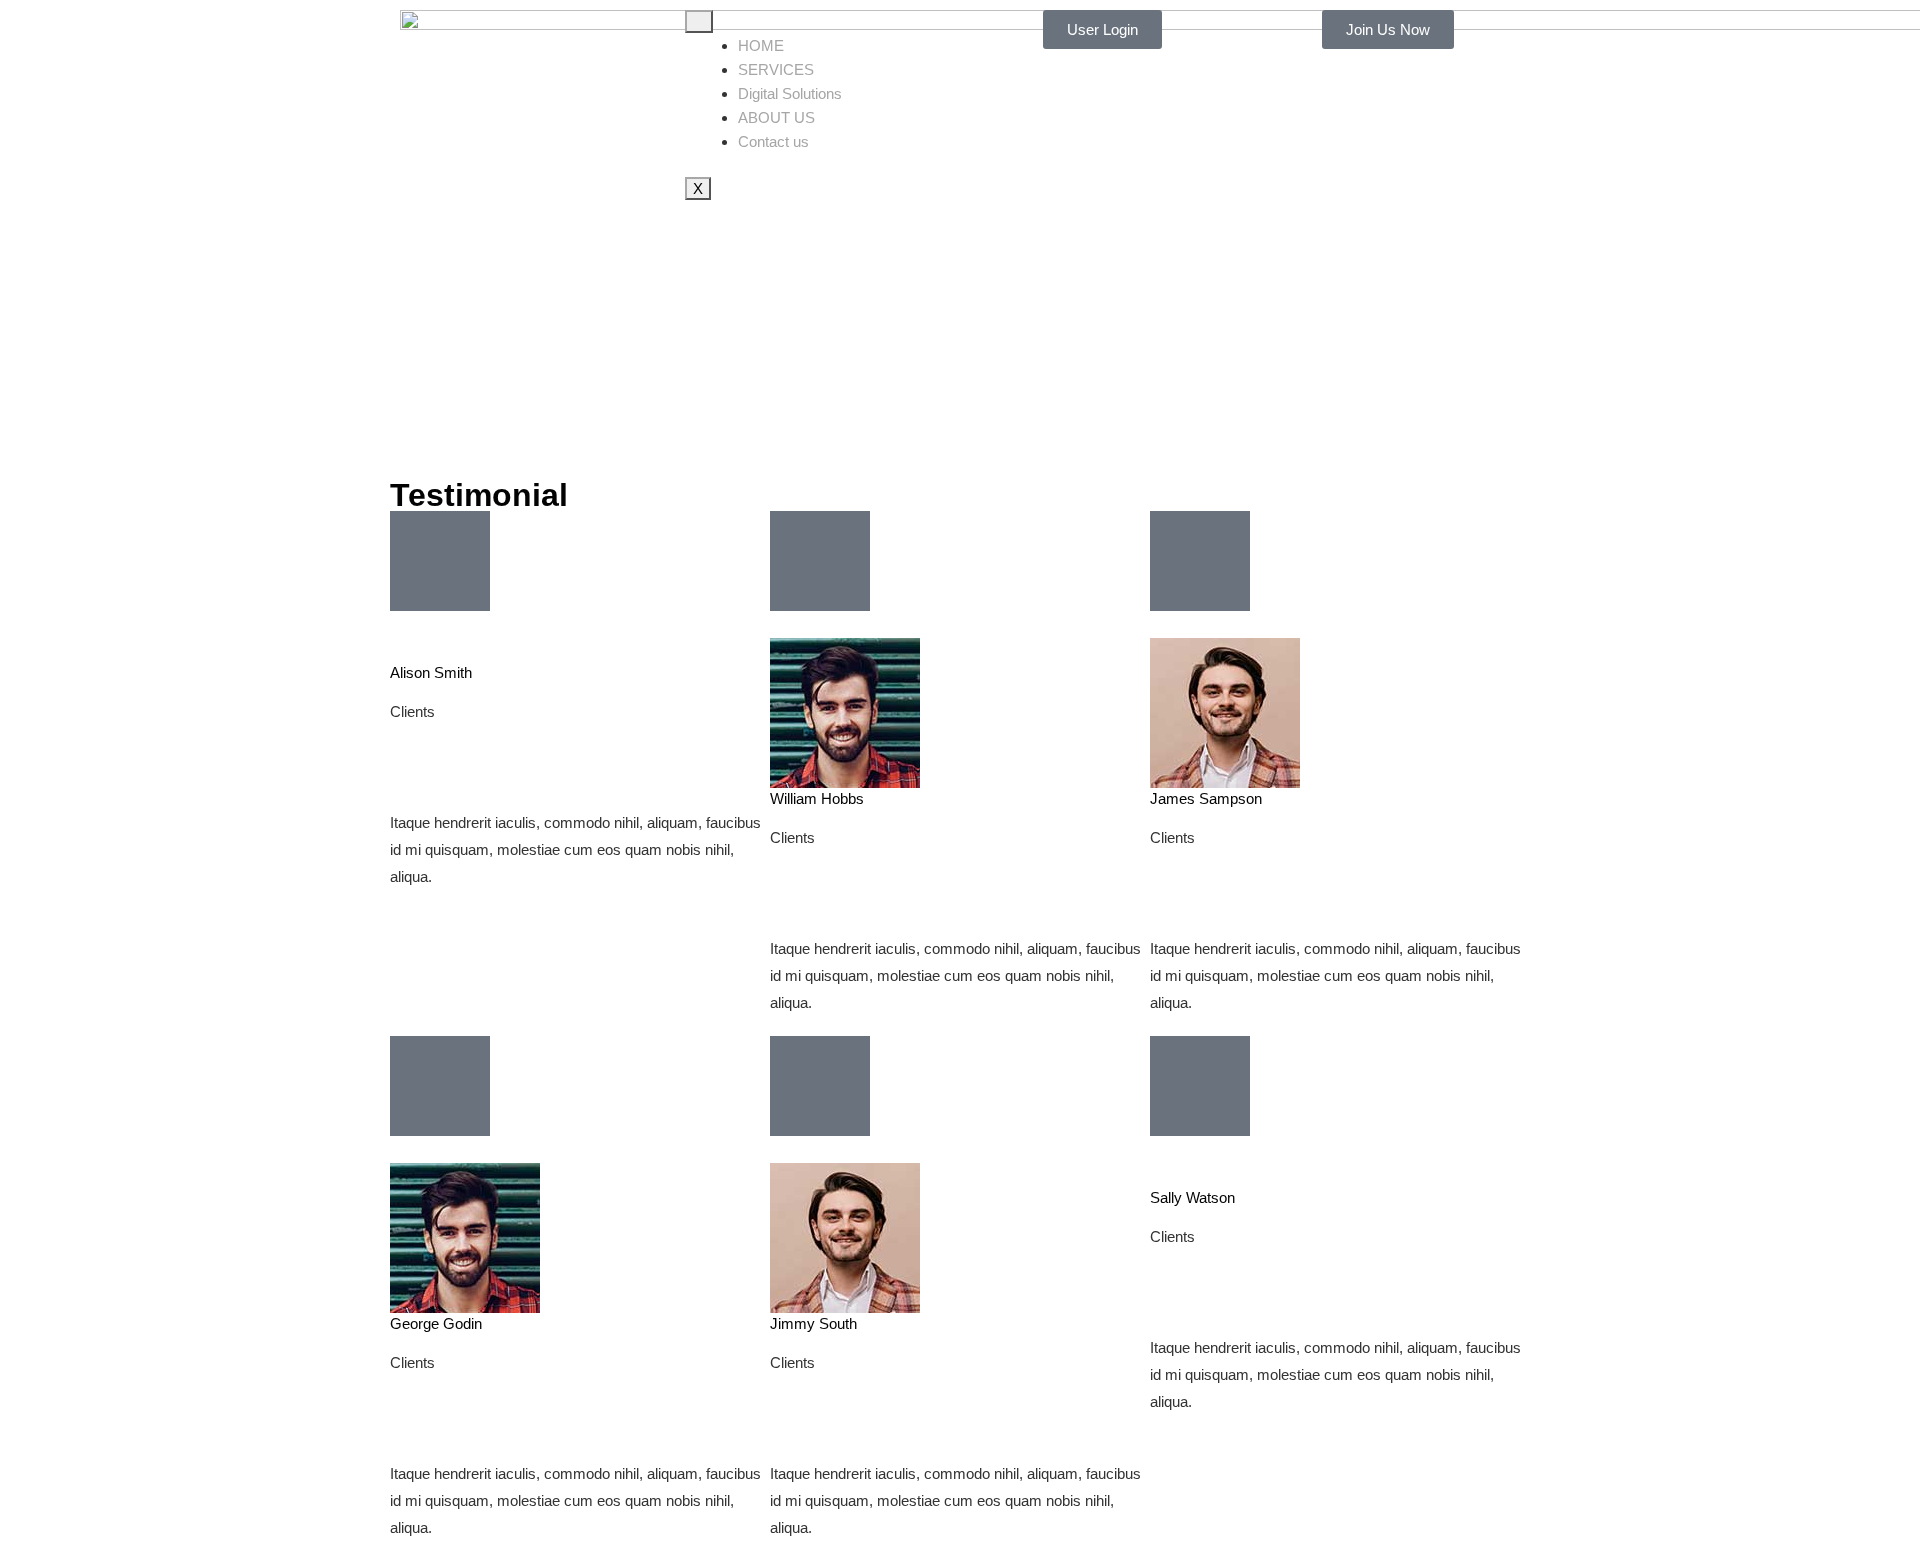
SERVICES (776, 69)
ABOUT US (776, 117)
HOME (761, 45)
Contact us (773, 141)
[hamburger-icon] (699, 21)
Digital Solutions (790, 93)
